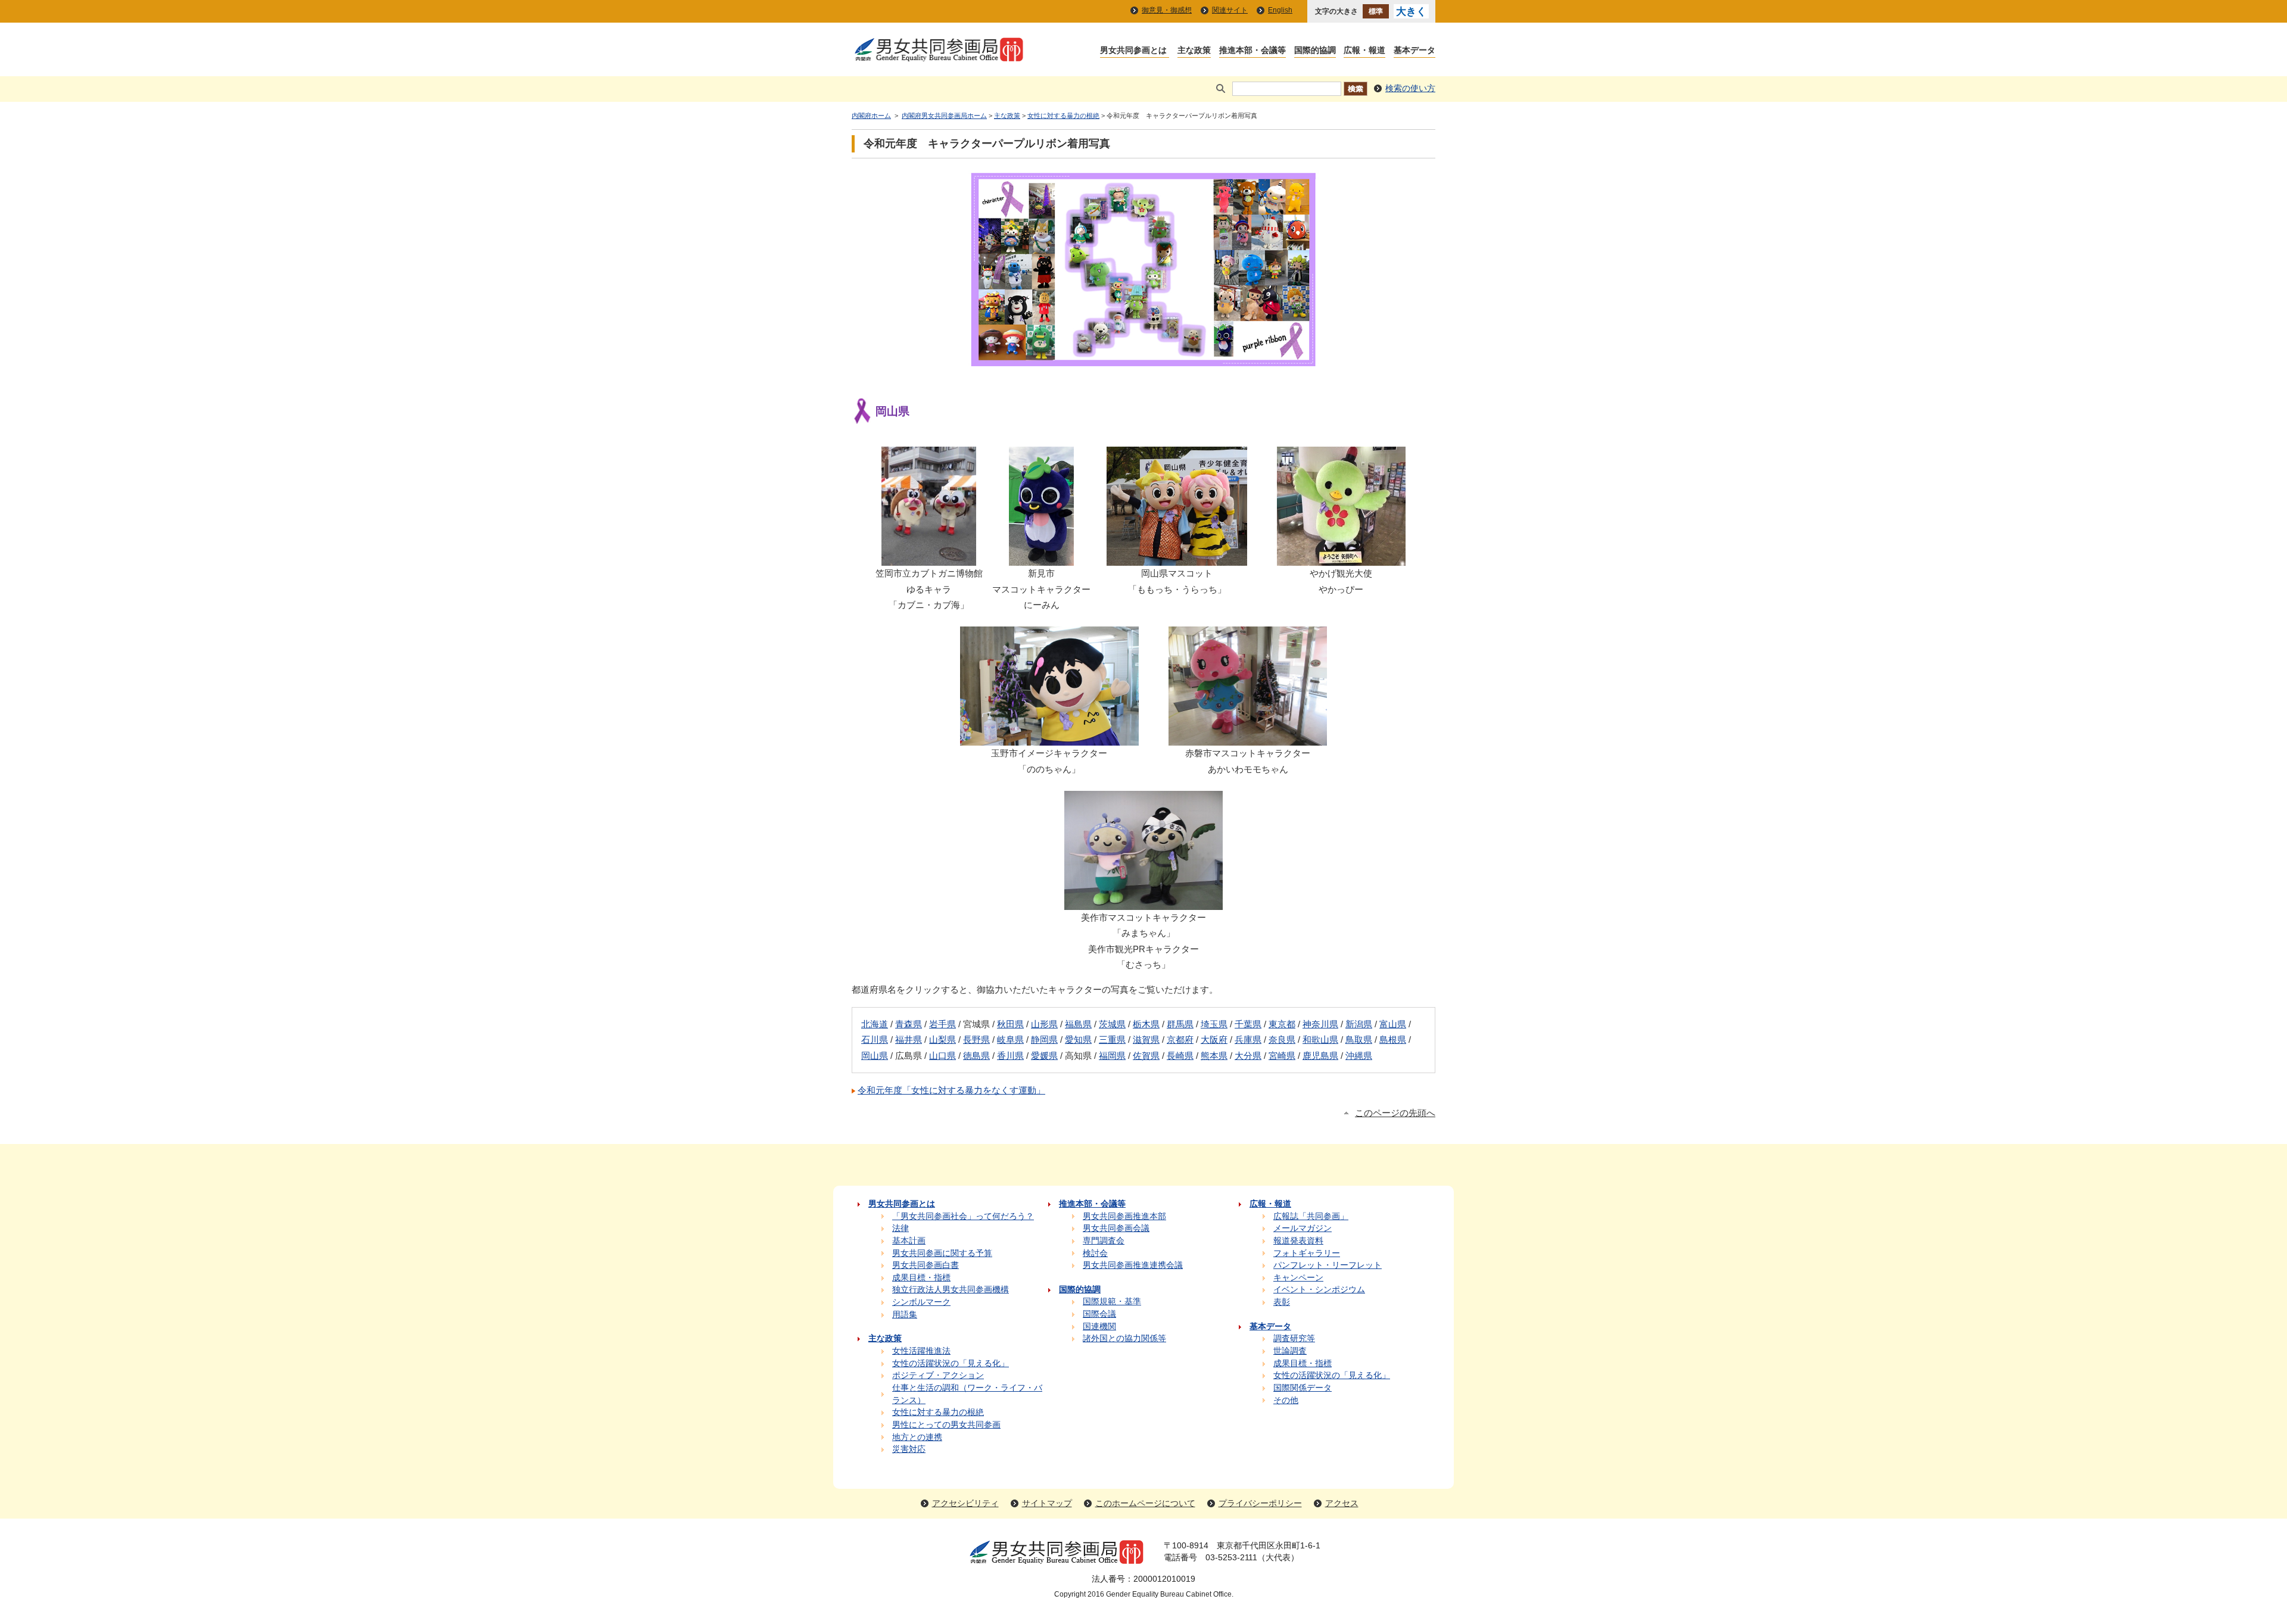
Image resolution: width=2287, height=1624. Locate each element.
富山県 (1393, 1024)
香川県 (1010, 1056)
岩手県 (942, 1024)
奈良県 (1282, 1039)
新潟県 (1359, 1024)
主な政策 (1007, 116)
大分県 (1248, 1056)
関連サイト (1230, 10)
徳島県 (976, 1056)
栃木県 (1146, 1024)
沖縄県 (1359, 1056)
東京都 (1282, 1024)
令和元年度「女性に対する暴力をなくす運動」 (951, 1090)
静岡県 (1044, 1039)
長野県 (976, 1039)
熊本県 (1214, 1056)
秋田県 (1010, 1024)
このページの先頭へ (1395, 1113)
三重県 (1112, 1039)
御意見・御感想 (1167, 10)
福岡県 (1112, 1056)
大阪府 (1214, 1039)
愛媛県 (1044, 1056)
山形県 (1044, 1024)
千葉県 (1248, 1024)
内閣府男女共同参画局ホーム (944, 116)
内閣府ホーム (871, 116)
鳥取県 (1359, 1039)
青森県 (909, 1024)
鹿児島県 (1320, 1056)
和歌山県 (1320, 1039)
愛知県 (1078, 1039)
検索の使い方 (1410, 88)
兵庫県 (1248, 1039)
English (1280, 10)
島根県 (1393, 1039)
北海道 (875, 1024)
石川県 (875, 1039)
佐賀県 (1146, 1056)
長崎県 (1180, 1056)
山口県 (942, 1056)
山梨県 (942, 1039)
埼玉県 (1214, 1024)
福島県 (1078, 1024)
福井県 (909, 1039)
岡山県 (875, 1056)
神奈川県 (1320, 1024)
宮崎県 (1282, 1056)
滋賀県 (1146, 1039)
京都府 (1180, 1039)
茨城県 (1112, 1024)
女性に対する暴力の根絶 (1063, 116)
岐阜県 (1010, 1039)
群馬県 (1180, 1024)
